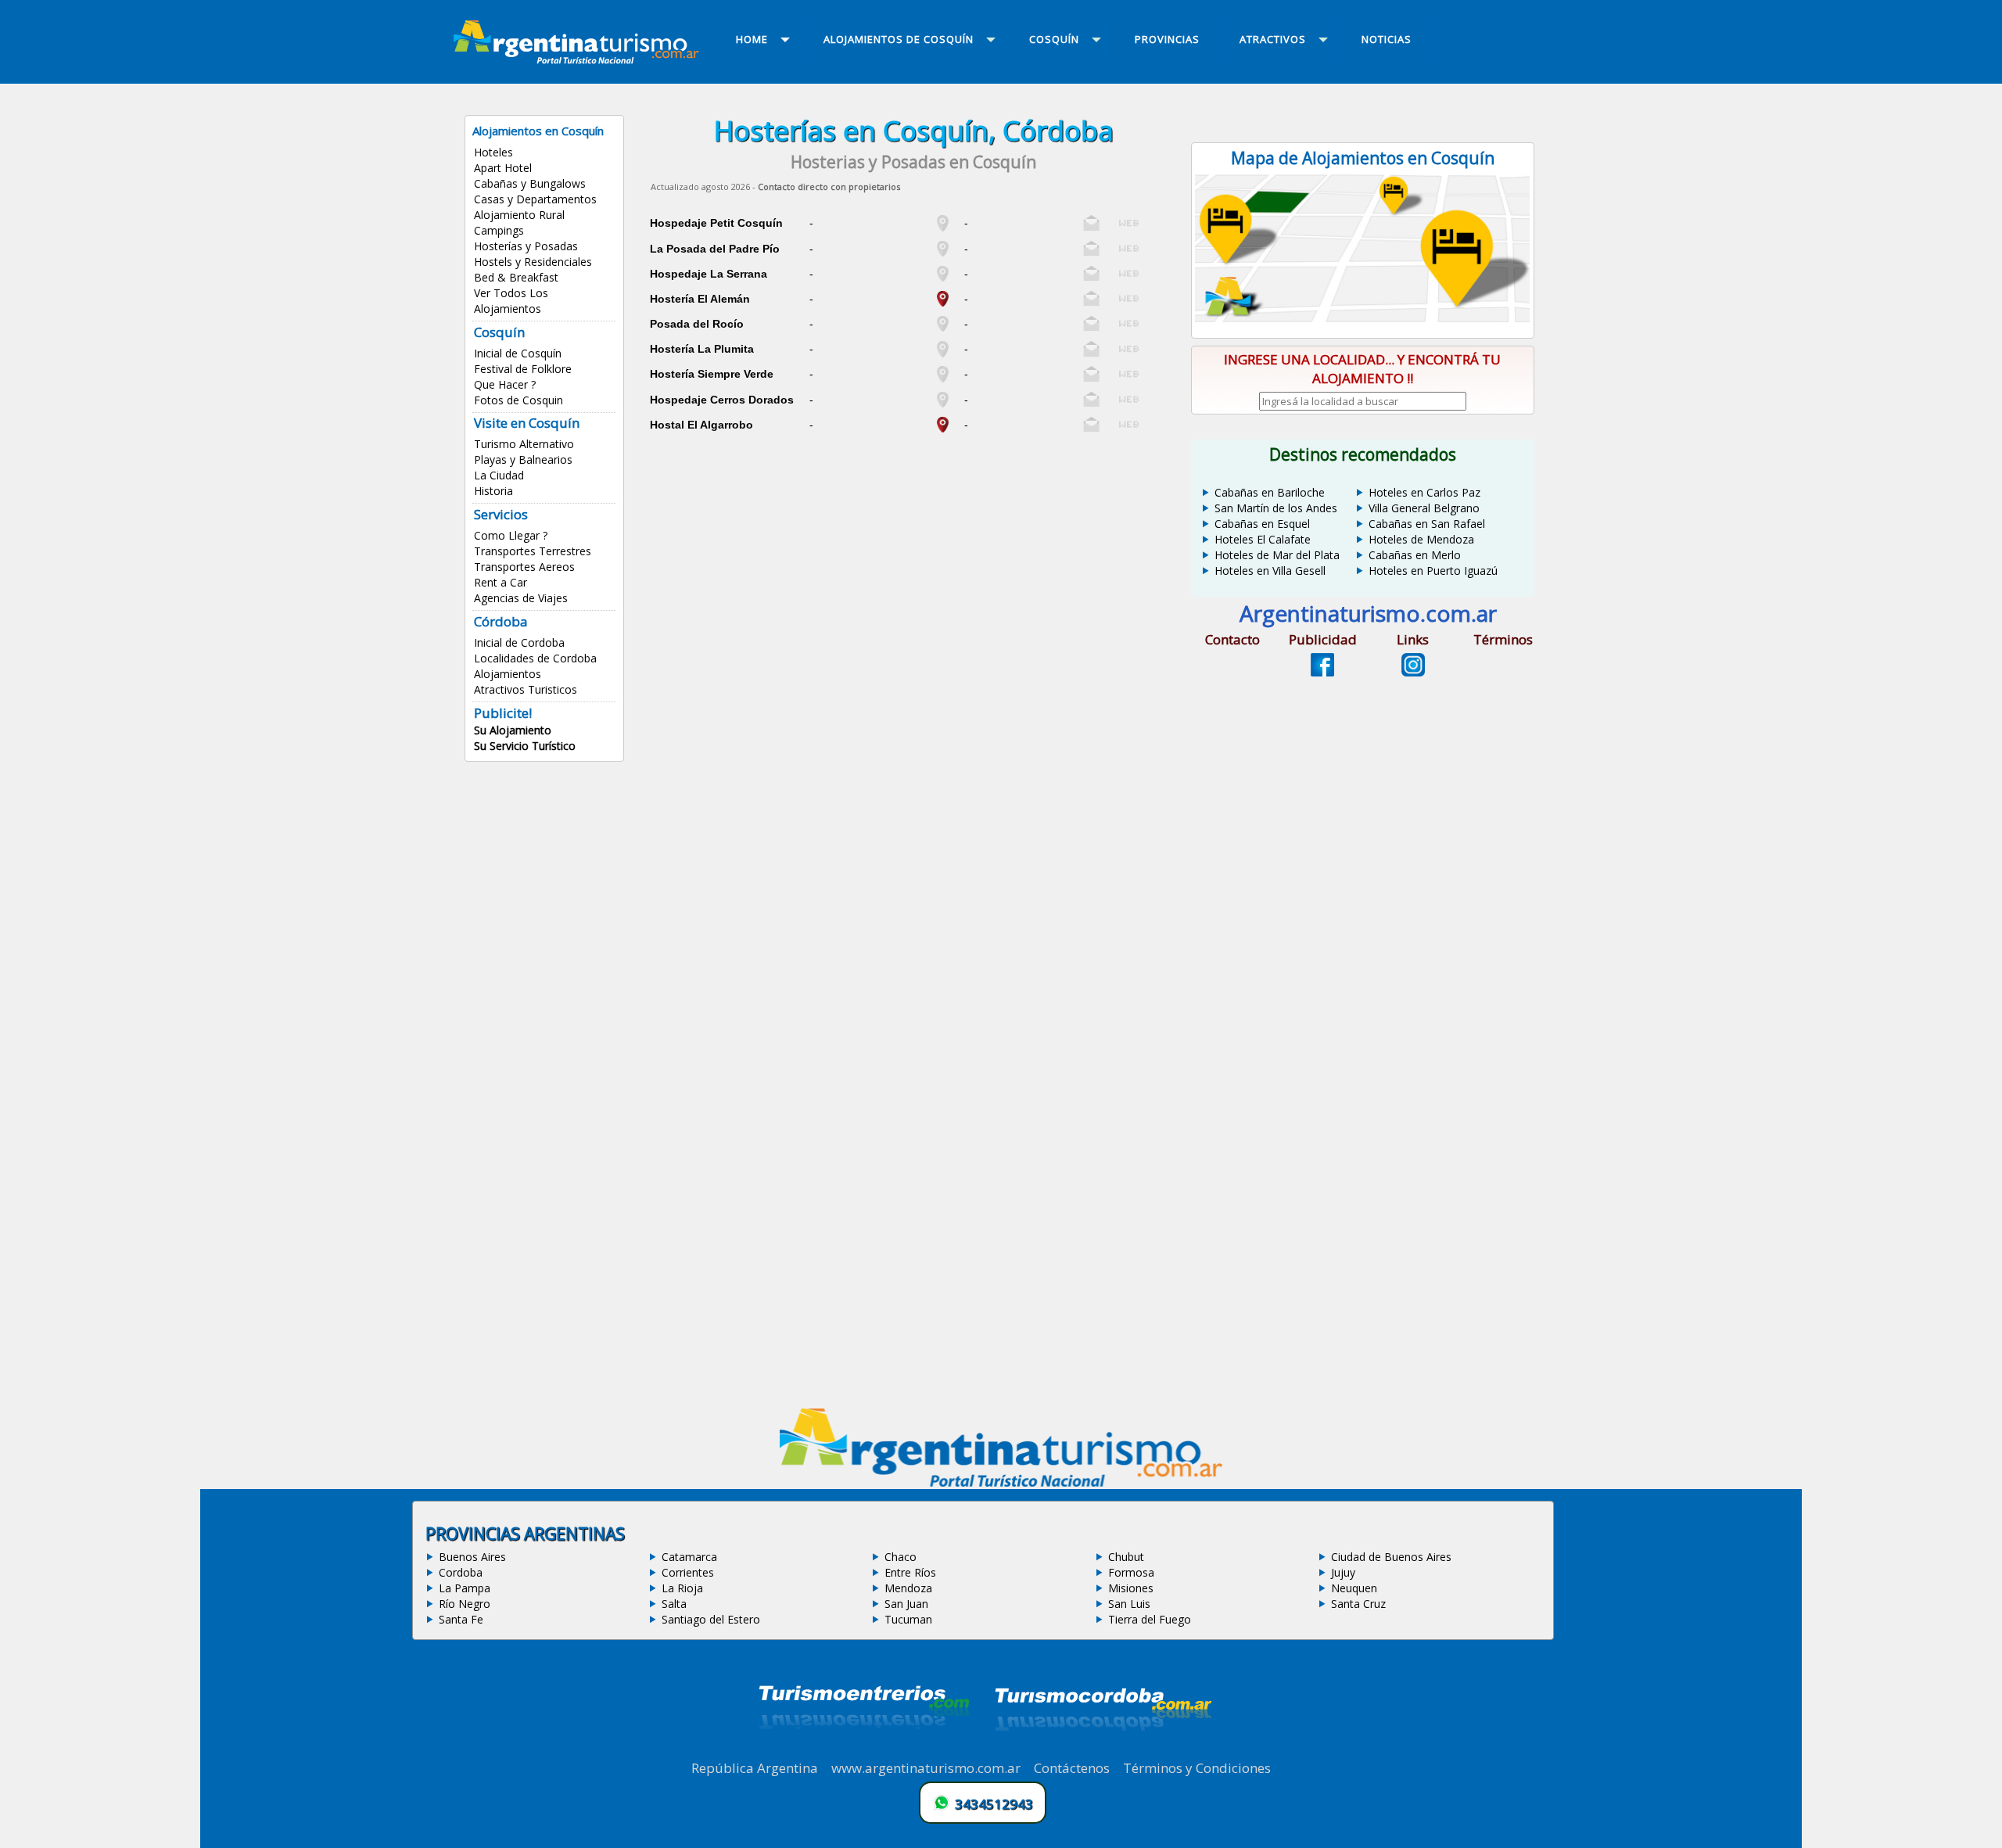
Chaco (901, 1557)
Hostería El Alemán (700, 299)
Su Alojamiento (513, 730)
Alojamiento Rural (519, 215)
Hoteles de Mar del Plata (1277, 555)
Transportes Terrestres (533, 551)
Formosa (1131, 1572)
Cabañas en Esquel (1262, 524)
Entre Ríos (910, 1572)
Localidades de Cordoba (535, 658)
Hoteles (493, 152)
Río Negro (465, 1604)
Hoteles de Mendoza (1421, 539)
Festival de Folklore (523, 369)
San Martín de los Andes (1276, 508)
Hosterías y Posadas (526, 246)
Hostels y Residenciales (533, 262)
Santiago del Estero (711, 1619)
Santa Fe (461, 1619)
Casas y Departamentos (535, 199)
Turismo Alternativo (524, 444)
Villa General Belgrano (1424, 508)
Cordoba (461, 1572)
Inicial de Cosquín (518, 353)
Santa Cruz (1358, 1604)
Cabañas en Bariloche (1270, 492)
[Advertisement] (913, 549)
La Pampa (465, 1588)
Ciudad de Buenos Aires (1391, 1557)
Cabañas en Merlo (1415, 555)
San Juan (906, 1604)
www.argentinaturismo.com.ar (926, 1768)
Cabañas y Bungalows (530, 183)
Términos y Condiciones (1197, 1768)
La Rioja (682, 1588)
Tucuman (908, 1619)
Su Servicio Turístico (525, 746)
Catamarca (689, 1557)
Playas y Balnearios (523, 459)
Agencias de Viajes (521, 598)
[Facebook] (1322, 672)
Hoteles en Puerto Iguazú (1433, 571)
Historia (493, 491)
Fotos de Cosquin (518, 400)
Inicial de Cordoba (519, 642)
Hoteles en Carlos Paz (1424, 492)
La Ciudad (499, 475)
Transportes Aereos (524, 567)
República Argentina (755, 1768)
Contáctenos (1072, 1768)
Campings (499, 230)
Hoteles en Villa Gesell (1270, 571)
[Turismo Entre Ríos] (864, 1750)
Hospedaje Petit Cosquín (716, 223)
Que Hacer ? (505, 384)
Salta (674, 1604)
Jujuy (1343, 1572)
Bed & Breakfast (516, 277)
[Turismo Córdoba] (1102, 1750)
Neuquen (1354, 1588)
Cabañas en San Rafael (1427, 524)
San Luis (1129, 1604)
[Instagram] (1413, 672)
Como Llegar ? (511, 535)
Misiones (1131, 1588)
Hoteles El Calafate (1263, 539)
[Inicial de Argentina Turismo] (579, 59)
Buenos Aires (472, 1557)
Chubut (1126, 1557)
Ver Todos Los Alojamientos (511, 301)
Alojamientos (508, 674)
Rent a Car (500, 582)
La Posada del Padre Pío (715, 249)
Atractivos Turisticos (526, 689)
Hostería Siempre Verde (712, 374)
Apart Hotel (503, 168)
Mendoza (908, 1588)
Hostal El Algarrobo (701, 425)
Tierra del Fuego (1150, 1619)
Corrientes (688, 1572)
